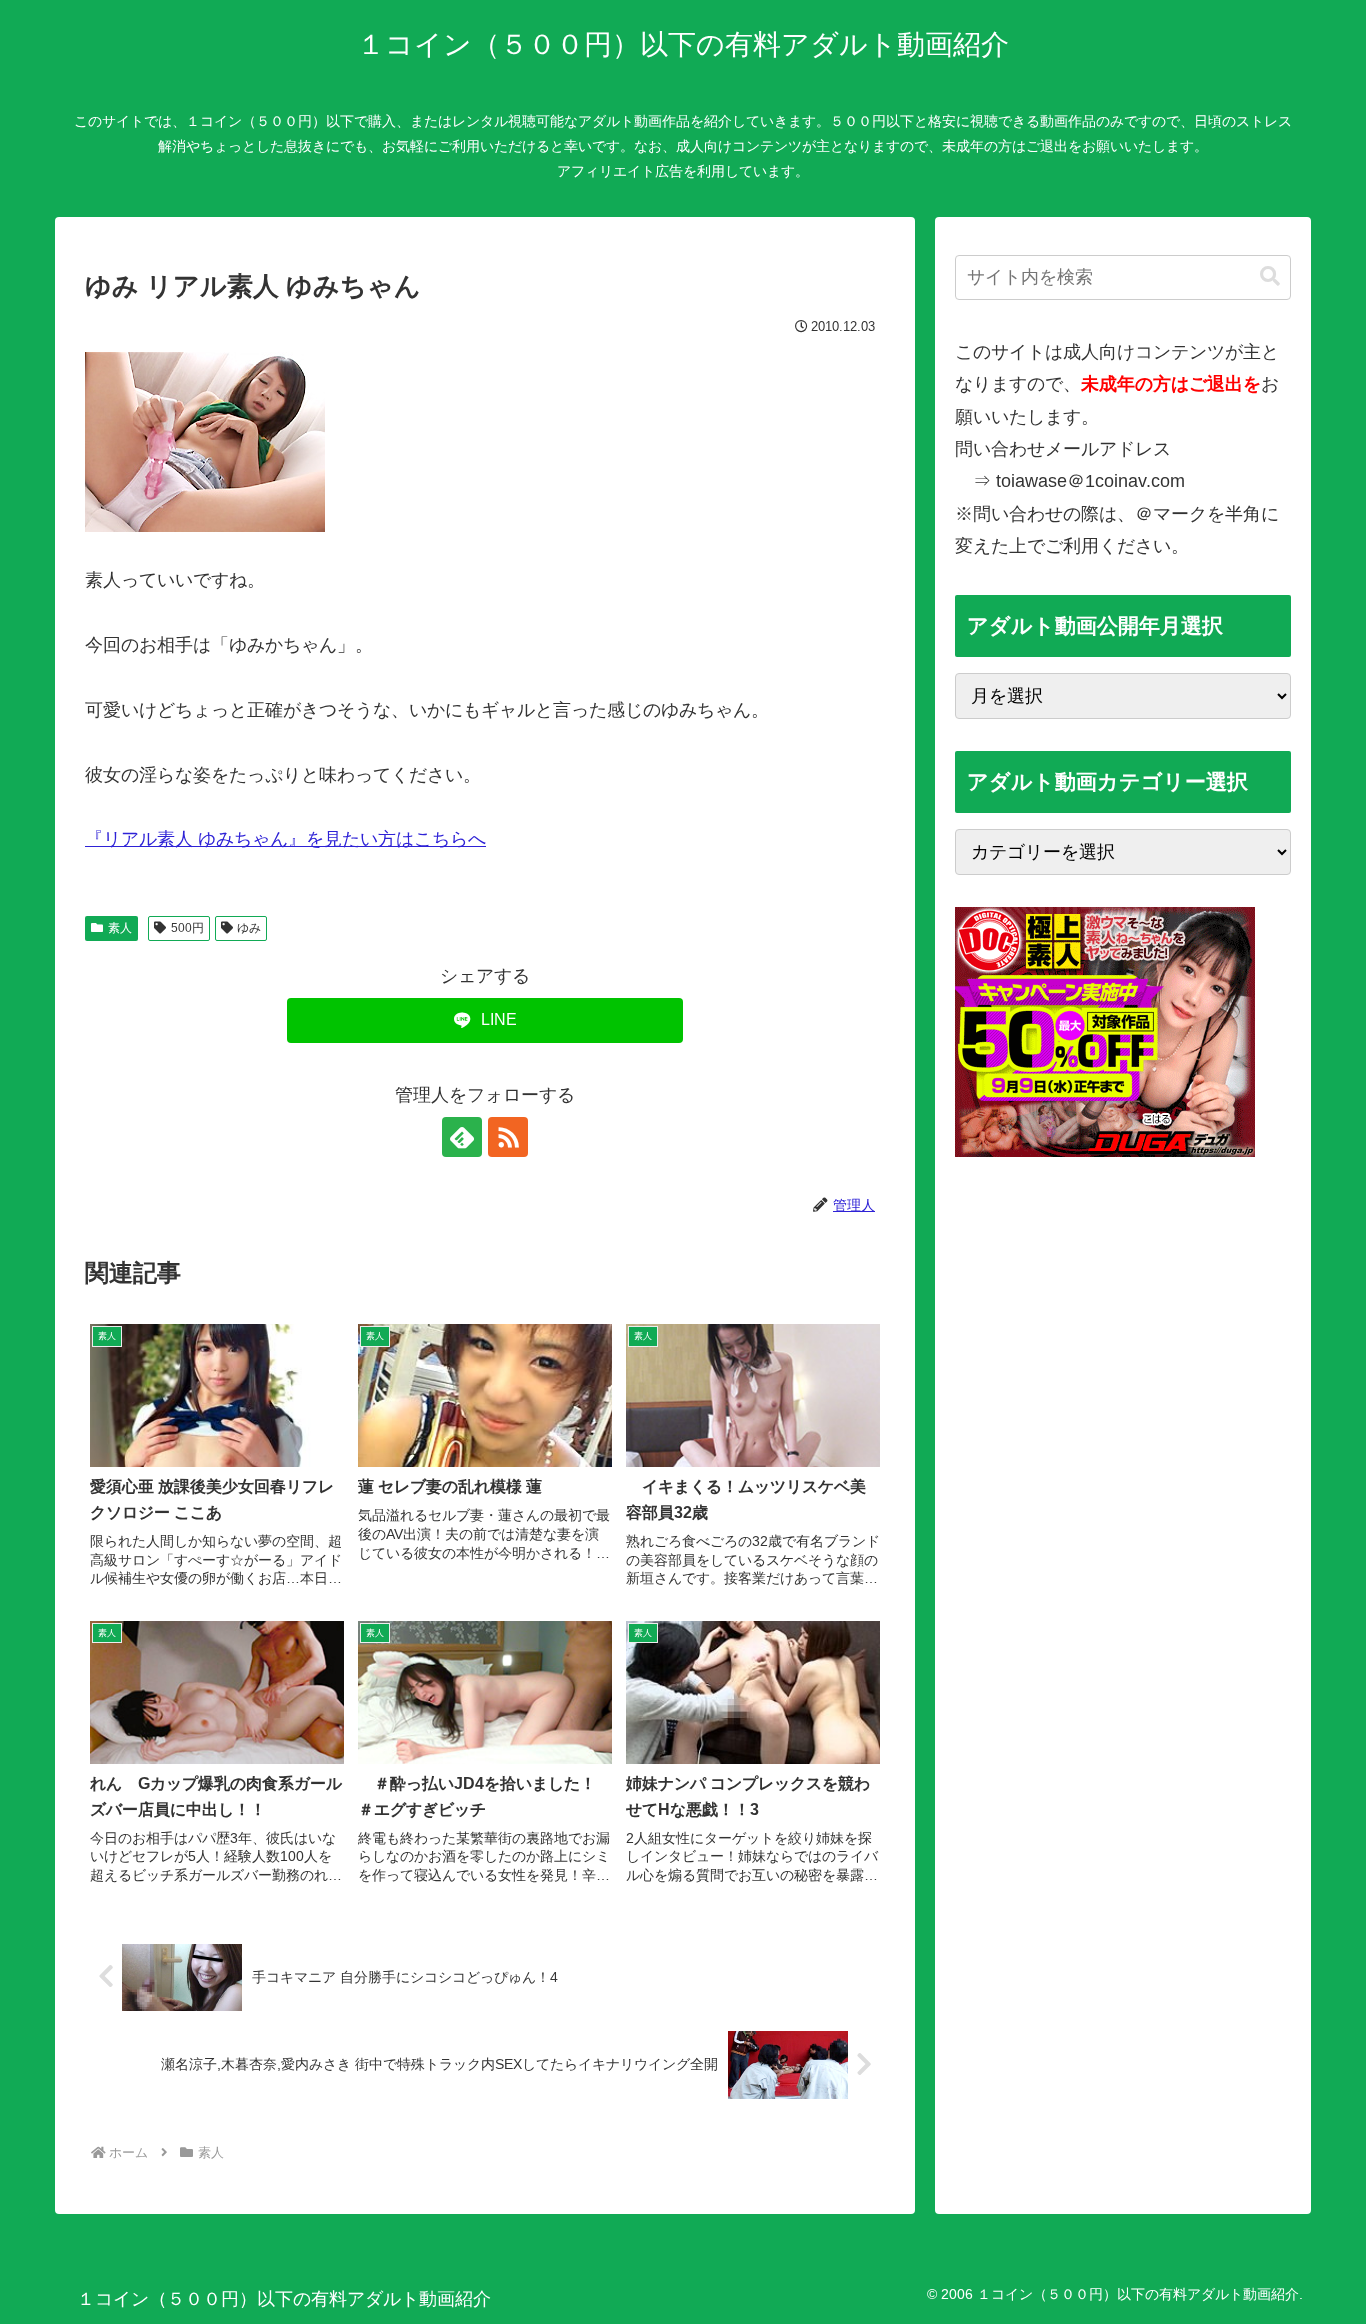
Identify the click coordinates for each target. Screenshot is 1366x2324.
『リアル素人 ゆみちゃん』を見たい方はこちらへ (285, 839)
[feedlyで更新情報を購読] (462, 1137)
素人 (120, 928)
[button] (1270, 276)
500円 (187, 928)
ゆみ (249, 928)
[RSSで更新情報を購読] (508, 1137)
